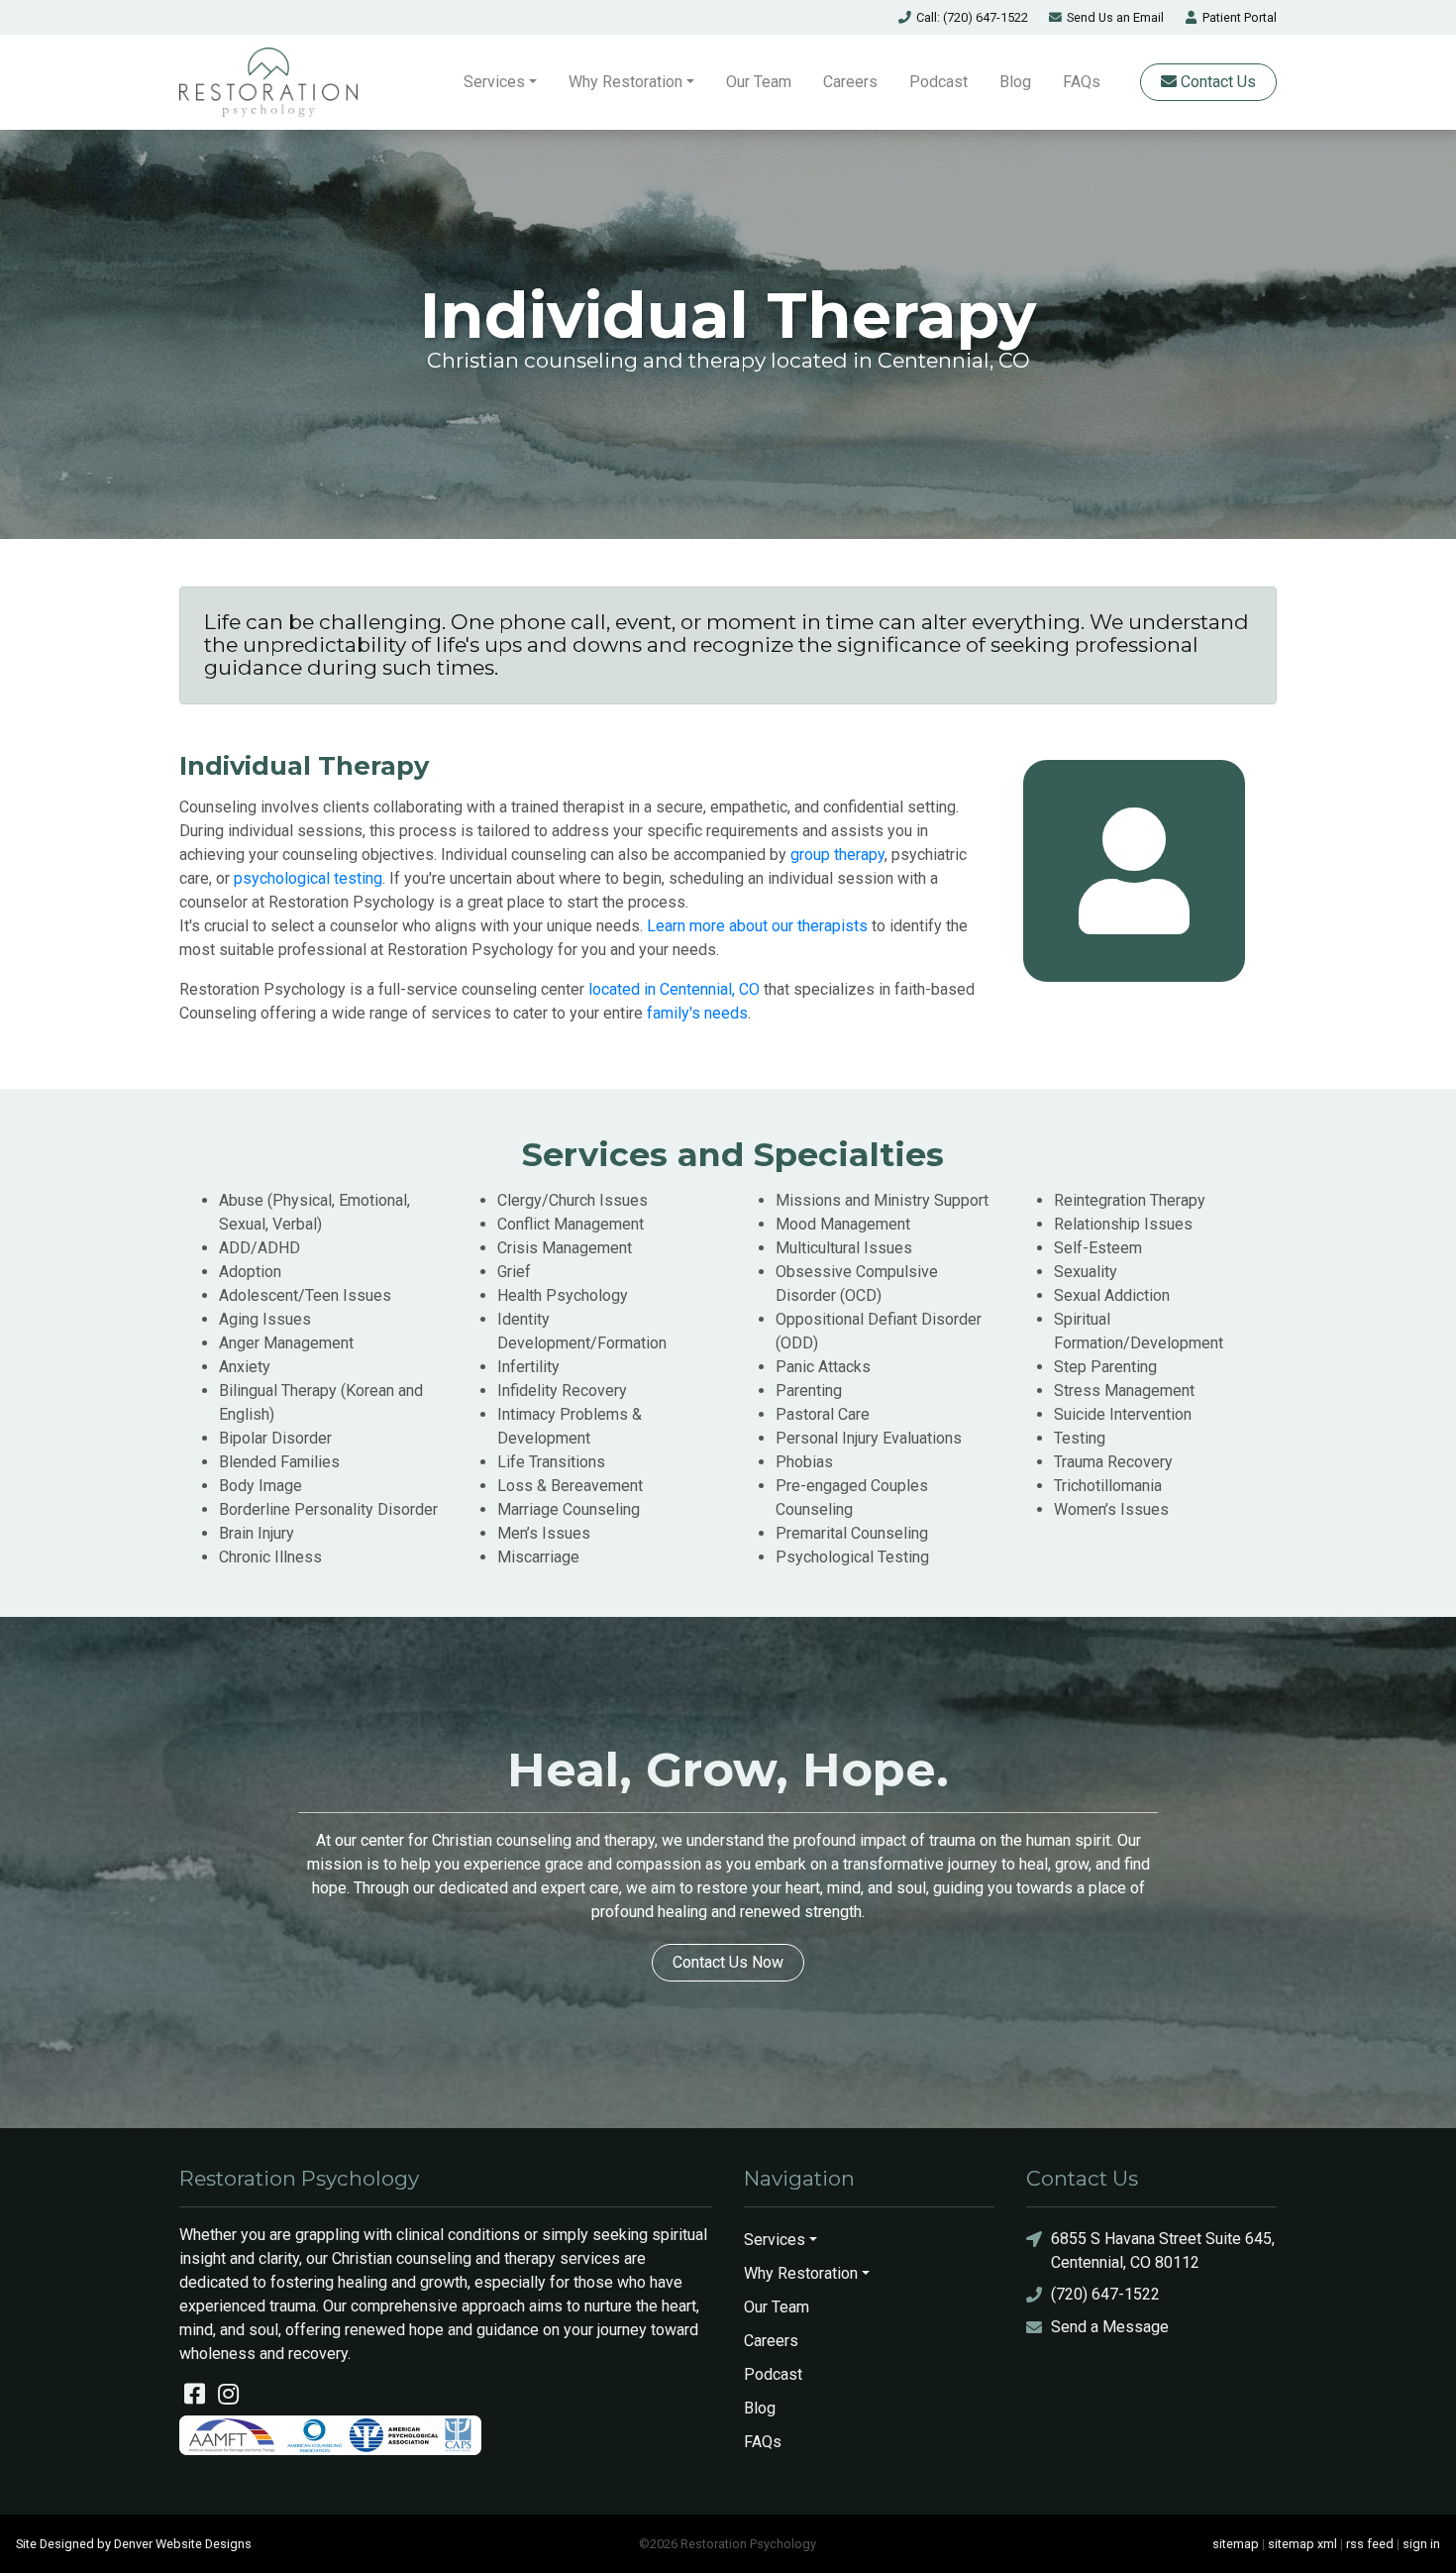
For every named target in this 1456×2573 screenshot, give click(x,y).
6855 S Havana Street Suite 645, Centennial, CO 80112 (1163, 2251)
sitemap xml (1302, 2544)
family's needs (697, 1013)
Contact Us (1216, 82)
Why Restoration (625, 82)
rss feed (1370, 2544)
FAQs (1082, 82)
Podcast (938, 82)
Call (972, 17)
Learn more (686, 926)
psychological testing (308, 878)
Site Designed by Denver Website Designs (134, 2544)
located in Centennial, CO (674, 989)
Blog (1015, 82)
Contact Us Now (728, 1962)
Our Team (759, 82)
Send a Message (1110, 2327)
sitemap (1236, 2544)
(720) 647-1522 (1105, 2294)
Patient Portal (1240, 17)
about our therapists (796, 926)
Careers (850, 82)
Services (494, 82)
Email (1115, 17)
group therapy (837, 855)
